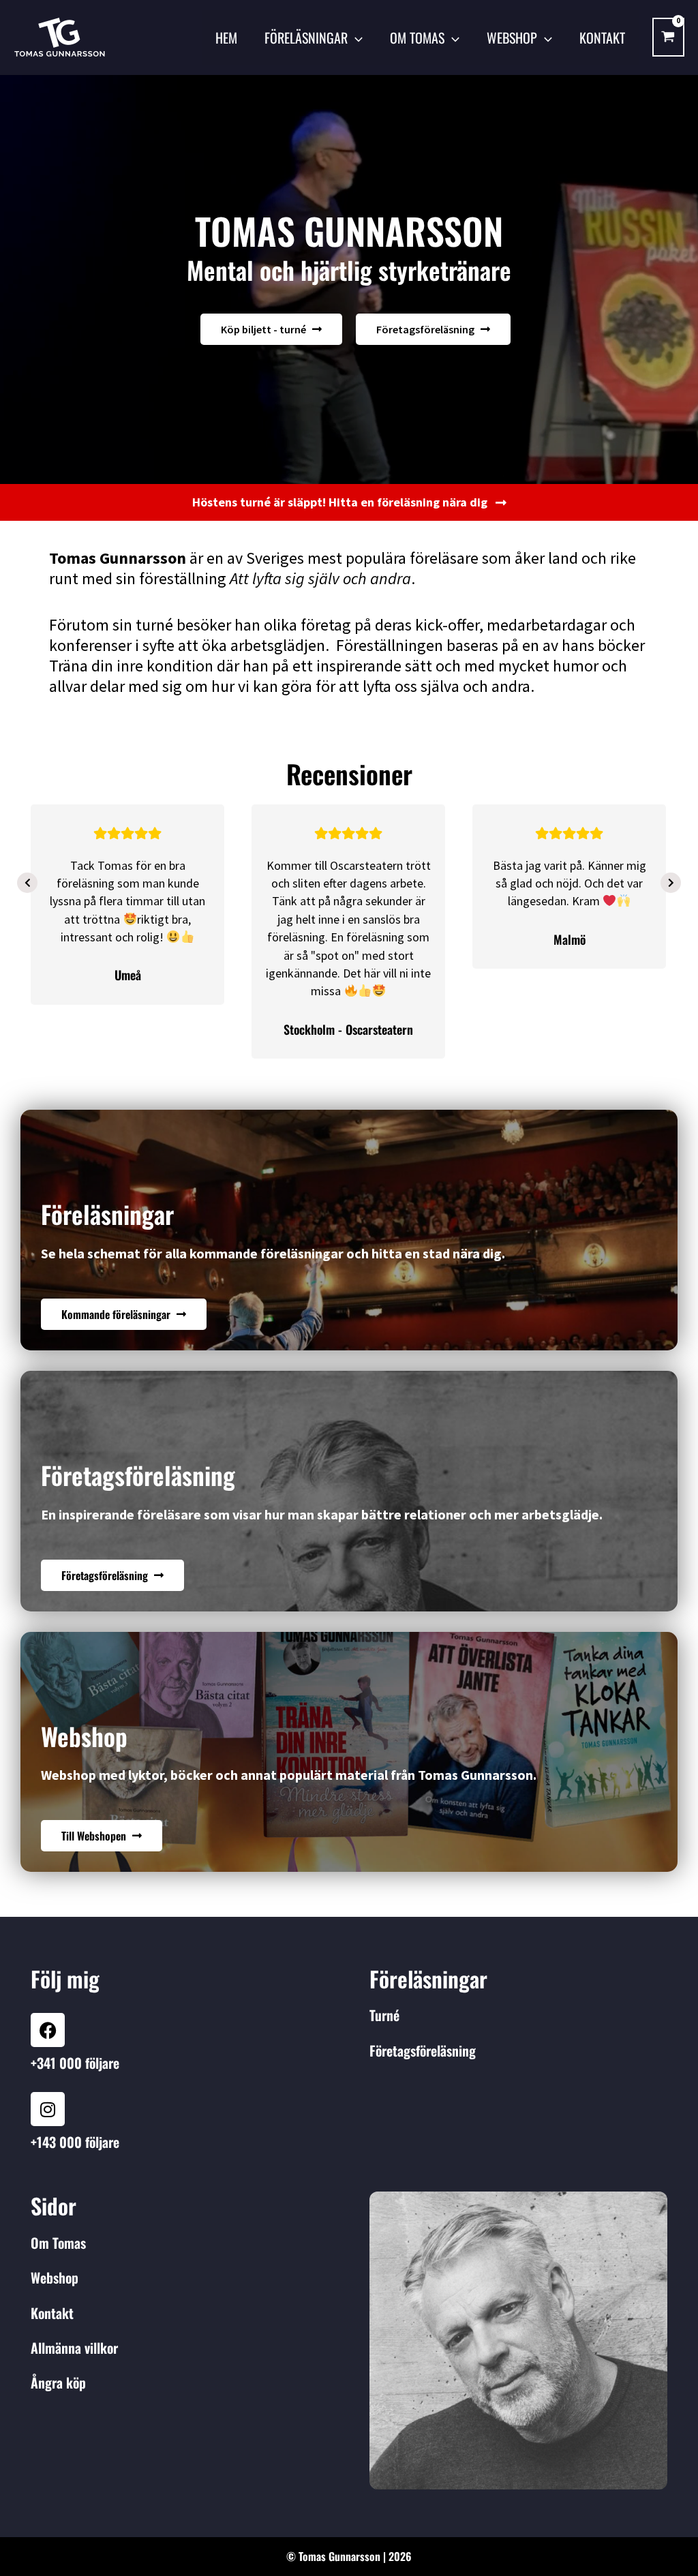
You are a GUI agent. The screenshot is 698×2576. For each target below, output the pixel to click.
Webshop (512, 37)
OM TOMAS (417, 37)
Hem (226, 37)
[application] (355, 37)
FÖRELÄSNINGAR (306, 37)
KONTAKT (602, 37)
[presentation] (27, 883)
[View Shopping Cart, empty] (668, 37)
